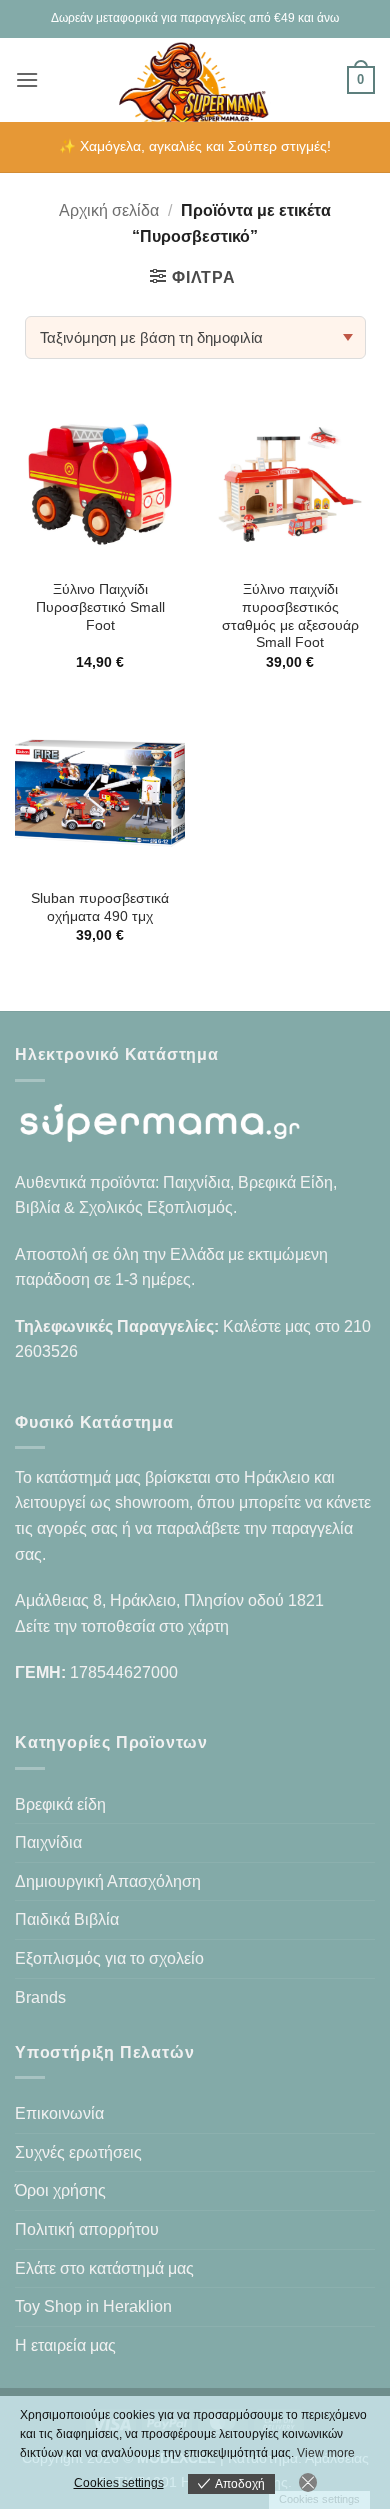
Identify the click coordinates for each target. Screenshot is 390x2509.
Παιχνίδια (48, 1842)
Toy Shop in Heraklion (93, 2306)
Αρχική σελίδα (109, 210)
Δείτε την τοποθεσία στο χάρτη (122, 1626)
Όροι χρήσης (60, 2190)
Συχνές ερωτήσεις (78, 2152)
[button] (27, 79)
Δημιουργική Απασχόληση (108, 1881)
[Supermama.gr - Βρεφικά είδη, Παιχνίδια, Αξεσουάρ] (195, 80)
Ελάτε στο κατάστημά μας (104, 2268)
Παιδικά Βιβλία (67, 1919)
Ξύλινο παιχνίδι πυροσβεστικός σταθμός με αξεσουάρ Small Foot (290, 616)
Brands (40, 1997)
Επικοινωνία (59, 2113)
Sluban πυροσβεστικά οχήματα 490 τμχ (100, 907)
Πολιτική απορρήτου (87, 2229)
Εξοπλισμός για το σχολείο (109, 1958)
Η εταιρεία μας (65, 2345)
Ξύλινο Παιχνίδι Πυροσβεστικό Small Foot (100, 607)
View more (326, 2453)
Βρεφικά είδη (60, 1804)
